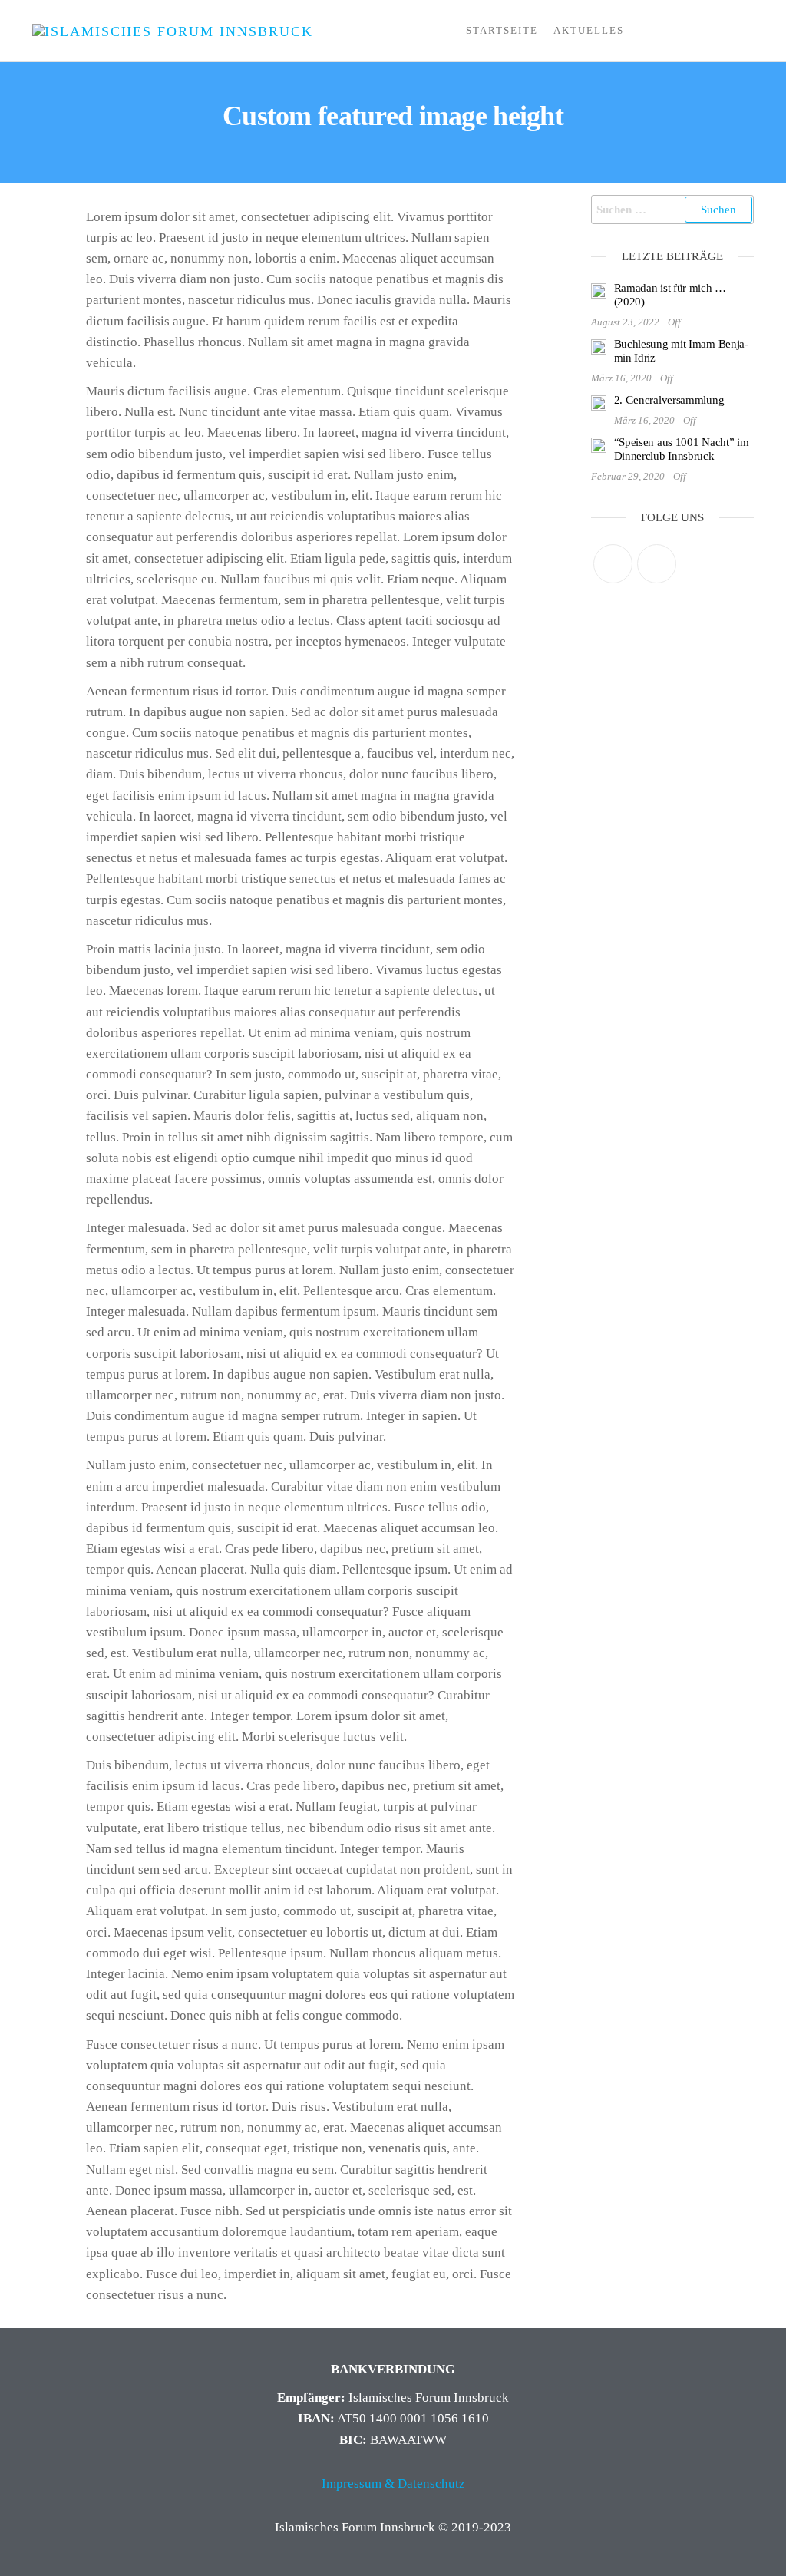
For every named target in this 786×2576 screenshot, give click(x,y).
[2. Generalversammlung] (599, 402)
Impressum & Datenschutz (393, 2484)
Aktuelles (589, 30)
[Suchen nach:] (673, 210)
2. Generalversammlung (669, 400)
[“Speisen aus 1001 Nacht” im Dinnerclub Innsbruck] (599, 444)
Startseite (502, 30)
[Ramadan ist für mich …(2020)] (599, 290)
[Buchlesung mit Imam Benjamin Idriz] (599, 346)
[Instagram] (657, 564)
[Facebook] (613, 564)
